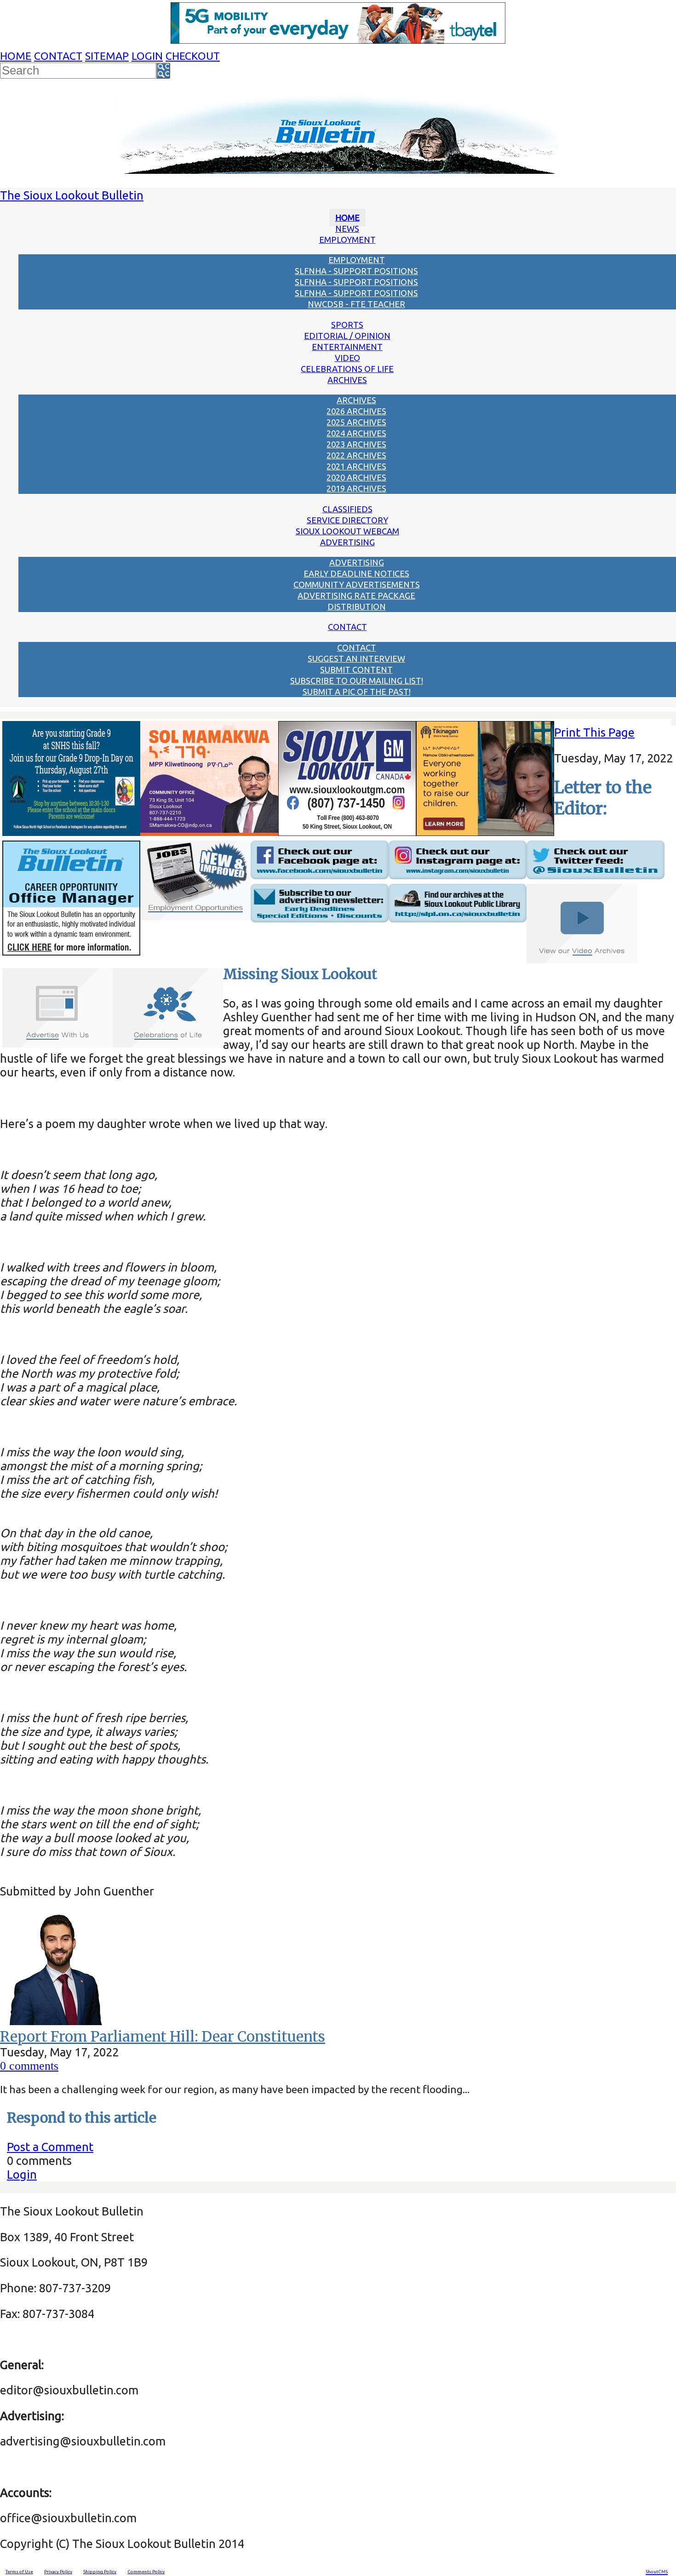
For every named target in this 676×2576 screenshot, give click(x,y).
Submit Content (356, 670)
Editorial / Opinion (347, 336)
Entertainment (347, 347)
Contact (58, 56)
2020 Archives (356, 477)
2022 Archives (356, 455)
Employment (347, 240)
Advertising (347, 542)
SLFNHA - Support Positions (356, 271)
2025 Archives (356, 422)
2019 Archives (356, 488)
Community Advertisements (357, 584)
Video (347, 358)
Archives (347, 380)
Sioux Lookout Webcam (347, 531)
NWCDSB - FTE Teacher (356, 304)
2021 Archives (356, 466)
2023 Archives (356, 444)
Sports (347, 325)
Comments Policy (146, 2572)
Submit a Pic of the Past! (357, 692)
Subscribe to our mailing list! (357, 681)
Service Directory (347, 520)
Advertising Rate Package (356, 595)
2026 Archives (356, 411)
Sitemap (107, 56)
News (347, 229)
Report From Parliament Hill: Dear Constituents (163, 2037)
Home (16, 56)
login (147, 56)
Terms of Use (19, 2572)
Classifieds (347, 509)
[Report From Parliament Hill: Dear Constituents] (57, 2021)
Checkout (193, 56)
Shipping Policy (100, 2572)
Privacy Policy (58, 2572)
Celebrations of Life (347, 369)
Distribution (357, 607)
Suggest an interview (356, 658)
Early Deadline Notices (356, 573)
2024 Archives (356, 433)
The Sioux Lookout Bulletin (72, 195)
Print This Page (594, 732)
